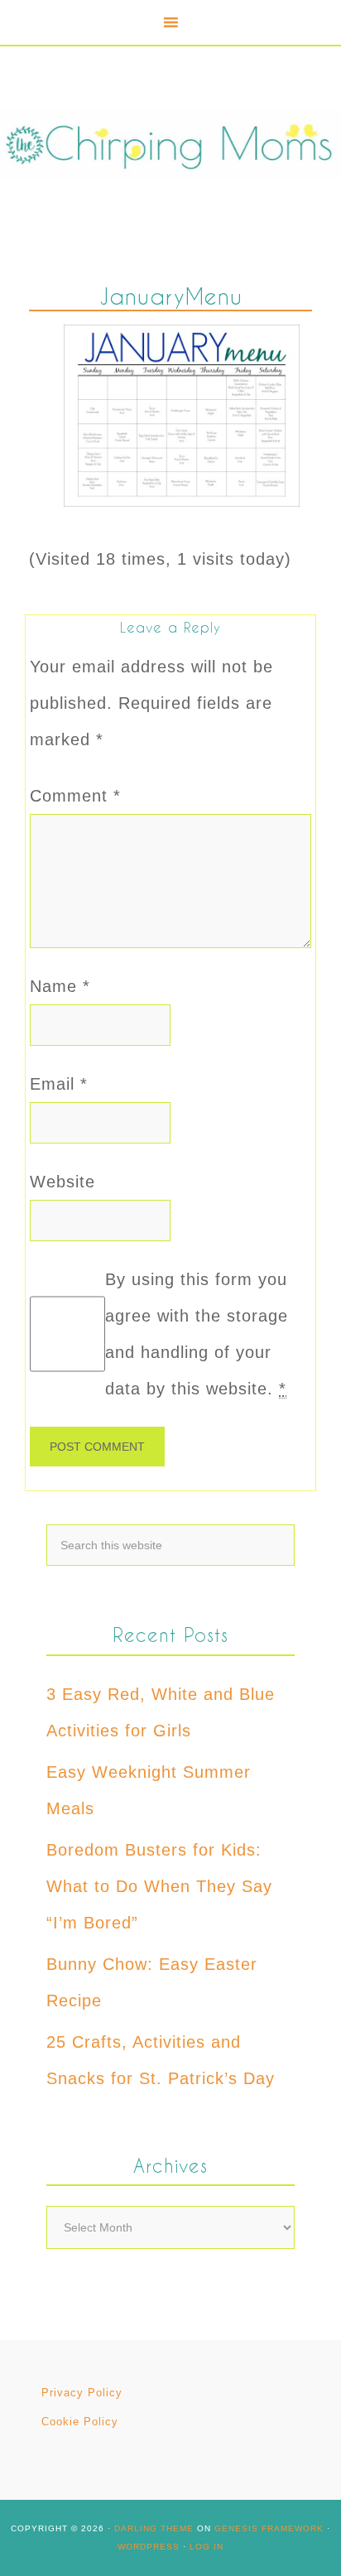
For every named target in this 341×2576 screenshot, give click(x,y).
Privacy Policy (82, 2393)
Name (60, 986)
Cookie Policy (80, 2422)
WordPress (149, 2547)
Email (59, 1084)
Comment (75, 796)
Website (62, 1182)
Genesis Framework (269, 2528)
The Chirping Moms (170, 144)
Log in (207, 2547)
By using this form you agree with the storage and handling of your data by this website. (197, 1334)
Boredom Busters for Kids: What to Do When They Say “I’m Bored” (159, 1886)
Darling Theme (154, 2528)
